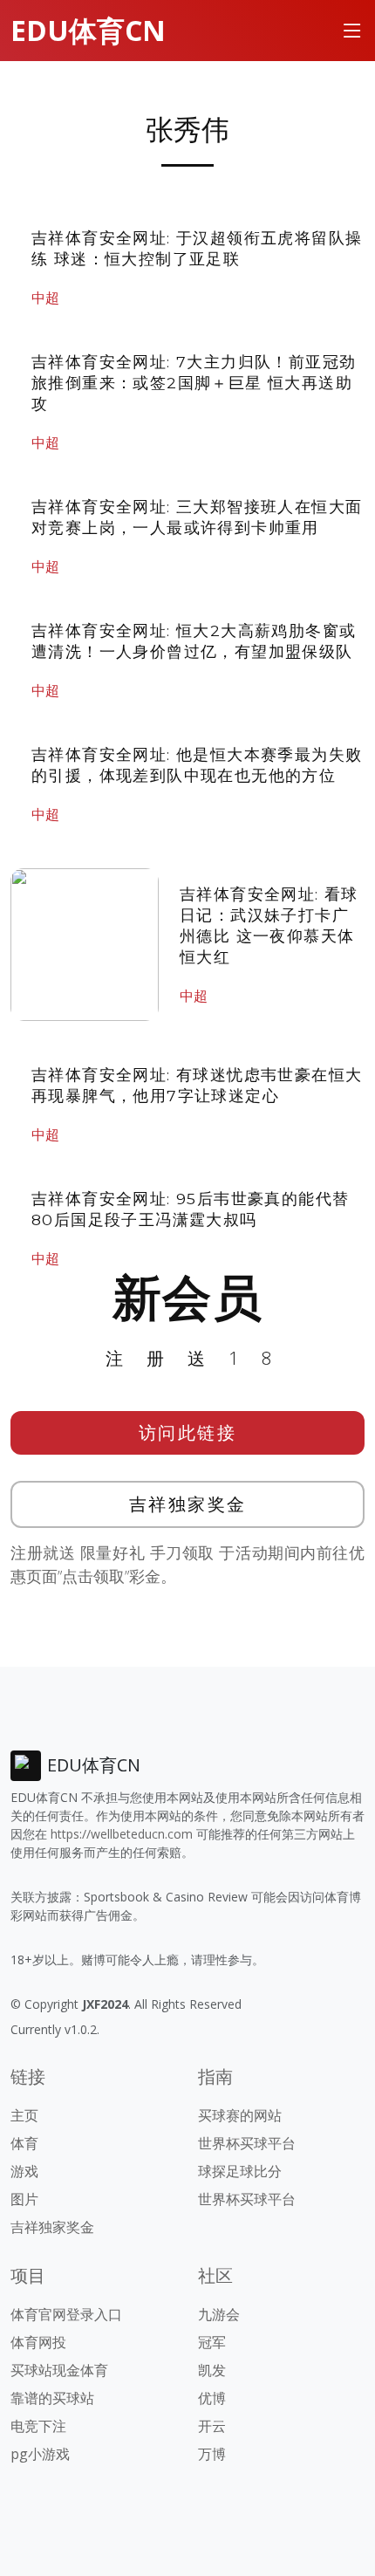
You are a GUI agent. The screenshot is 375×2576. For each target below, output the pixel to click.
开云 (212, 2426)
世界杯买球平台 (247, 2143)
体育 (24, 2143)
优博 (212, 2398)
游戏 (24, 2171)
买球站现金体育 (59, 2370)
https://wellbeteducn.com (122, 1834)
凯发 (212, 2370)
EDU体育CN (88, 30)
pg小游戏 (40, 2454)
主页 (24, 2115)
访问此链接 (188, 1432)
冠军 (212, 2342)
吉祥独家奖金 (188, 1504)
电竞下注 (38, 2426)
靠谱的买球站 (52, 2398)
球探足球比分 (240, 2171)
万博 (212, 2454)
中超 (45, 298)
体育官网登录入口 (66, 2314)
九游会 (219, 2314)
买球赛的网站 (240, 2115)
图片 (24, 2199)
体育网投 (38, 2342)
